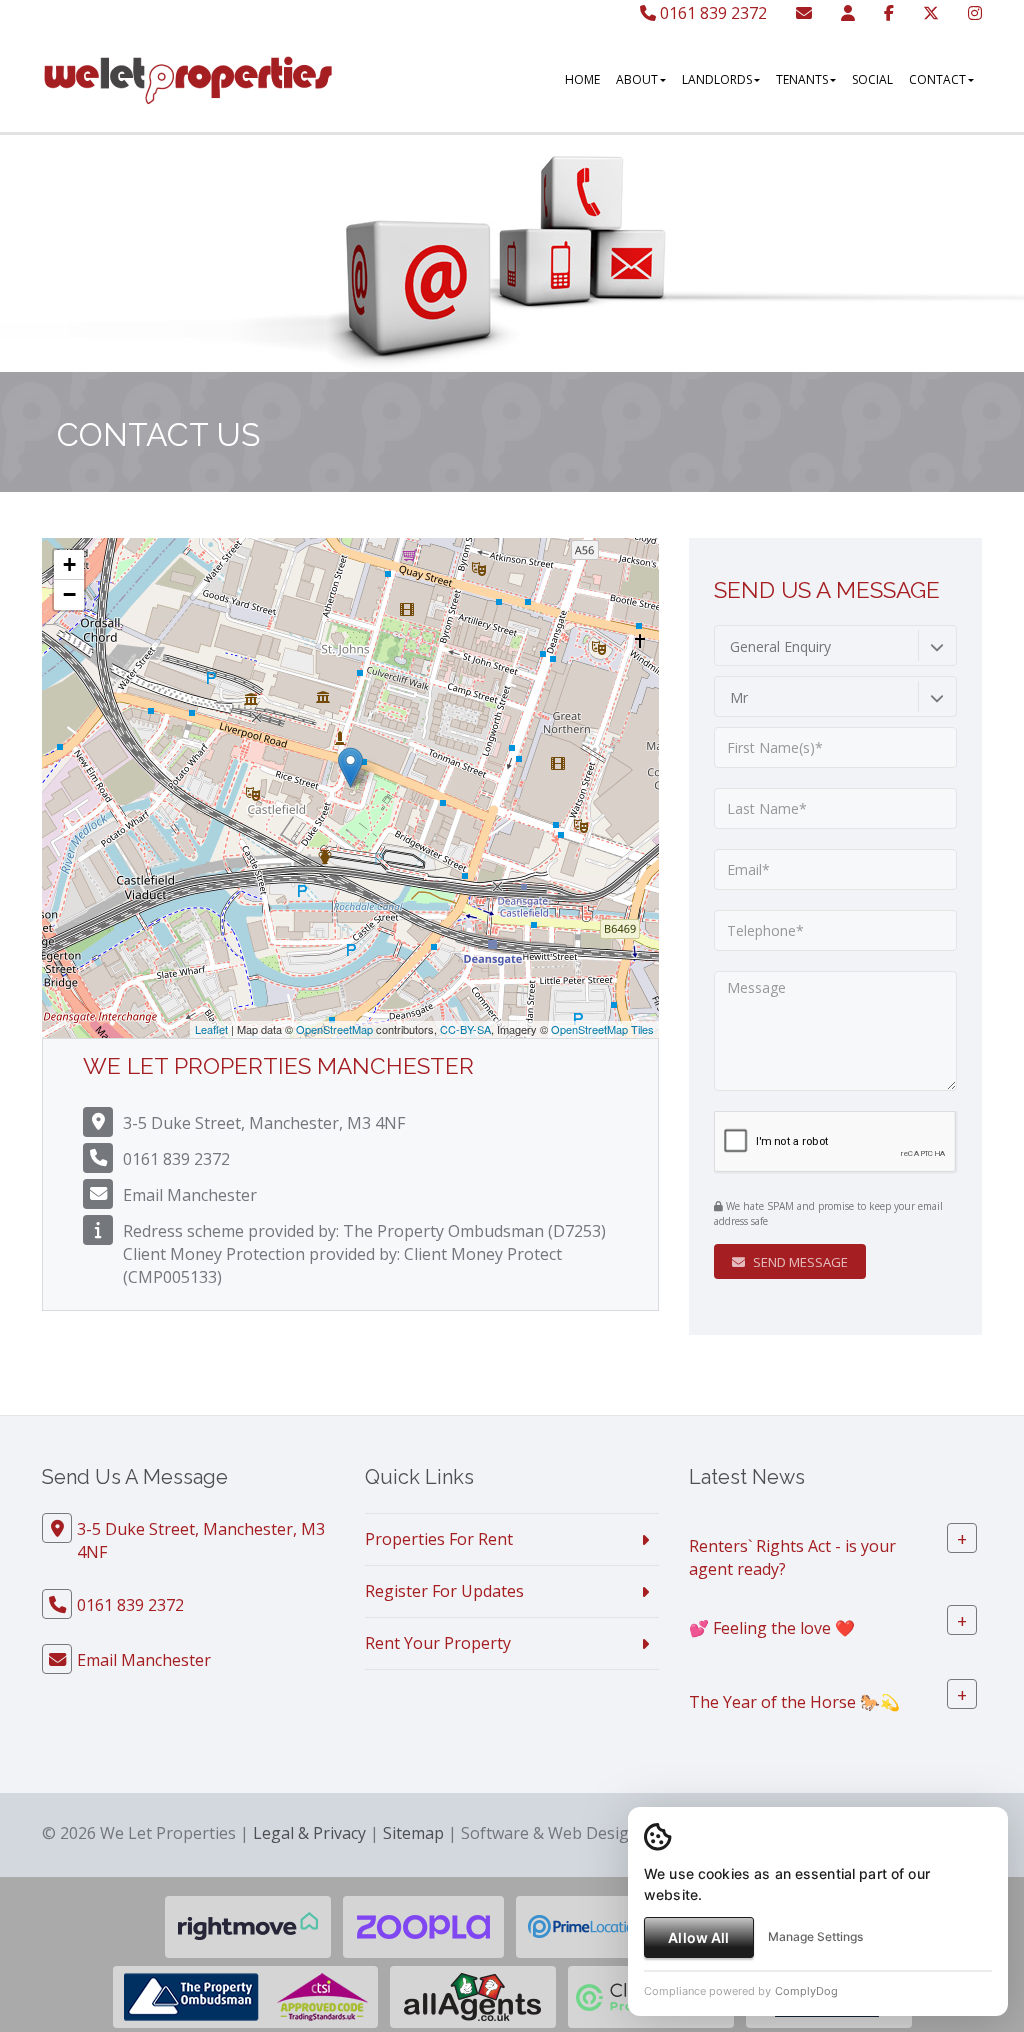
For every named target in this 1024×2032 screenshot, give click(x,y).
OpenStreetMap (334, 1029)
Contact (937, 79)
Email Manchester (190, 1195)
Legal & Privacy (309, 1833)
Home (582, 79)
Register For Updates (444, 1591)
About (637, 79)
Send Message (799, 1262)
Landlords (717, 79)
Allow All (698, 1937)
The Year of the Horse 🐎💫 (794, 1701)
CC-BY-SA (465, 1029)
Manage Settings (815, 1936)
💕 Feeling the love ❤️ (772, 1627)
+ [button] (69, 564)
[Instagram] (975, 13)
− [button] (69, 594)
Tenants (802, 79)
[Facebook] (889, 13)
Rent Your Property (438, 1643)
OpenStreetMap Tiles (602, 1029)
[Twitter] (931, 13)
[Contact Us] (848, 13)
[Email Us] (804, 13)
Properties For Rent (439, 1539)
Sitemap (413, 1833)
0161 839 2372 (711, 13)
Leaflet (211, 1029)
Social (872, 79)
